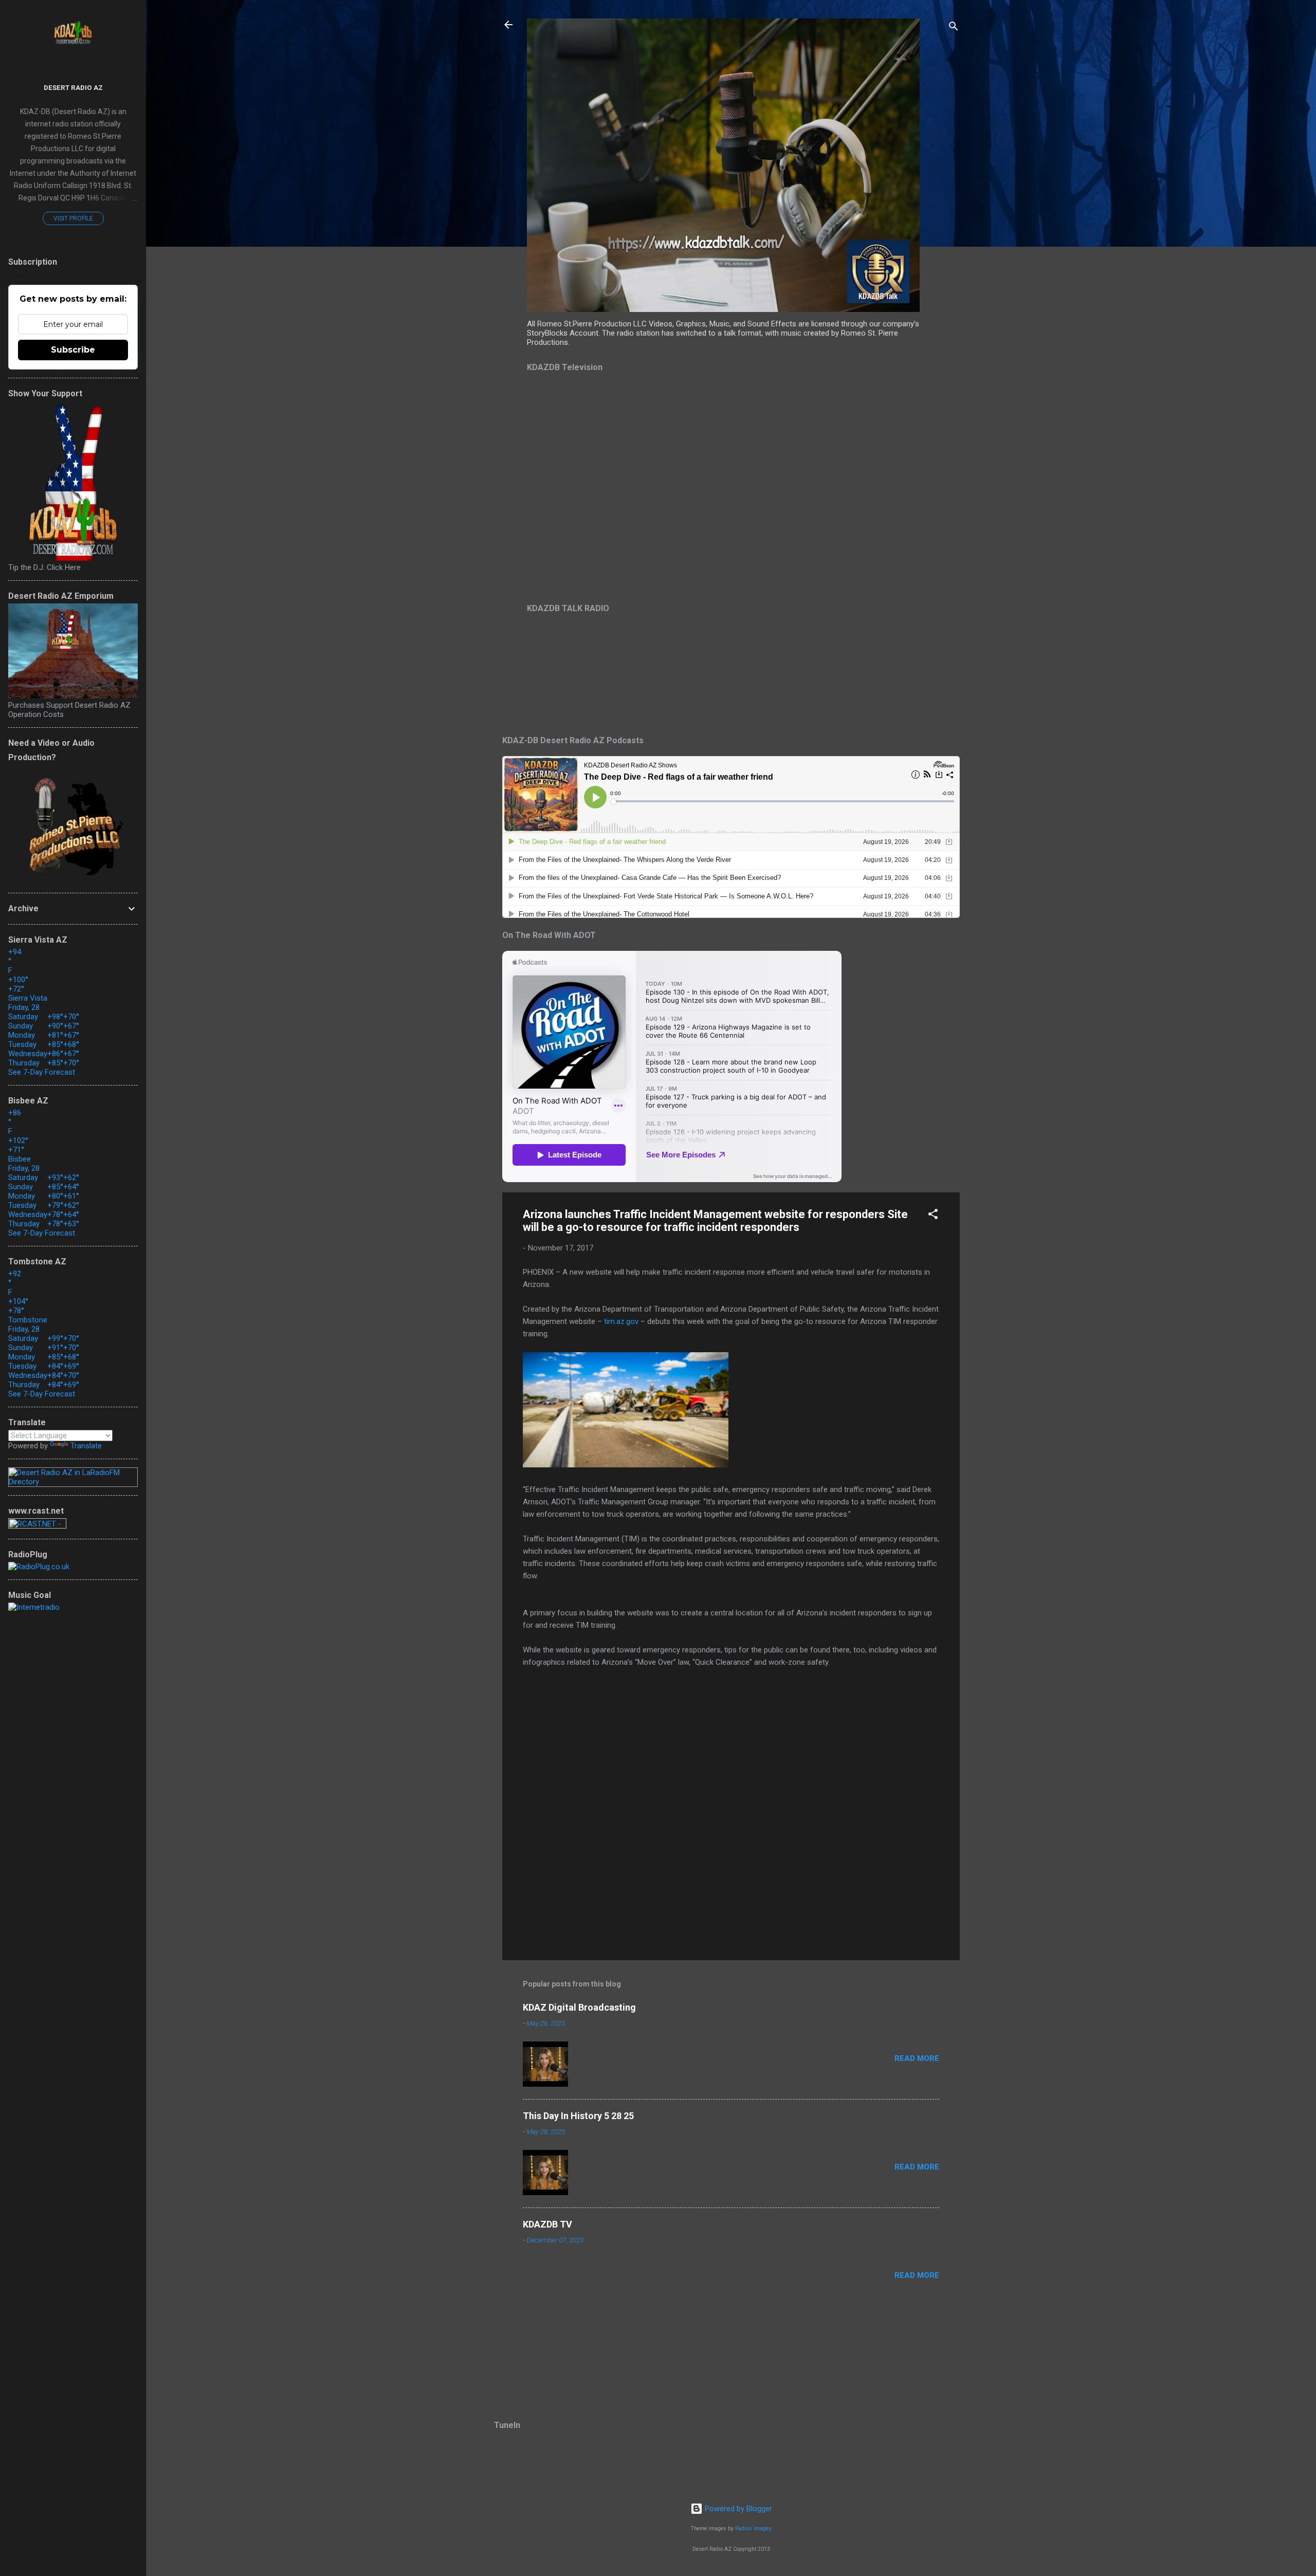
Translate (86, 1446)
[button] (933, 1216)
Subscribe (73, 350)
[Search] (954, 28)
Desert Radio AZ (73, 87)
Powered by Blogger (737, 2509)
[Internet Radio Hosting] (37, 1526)
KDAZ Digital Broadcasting (579, 2007)
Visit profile (73, 218)
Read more (917, 2058)
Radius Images (753, 2528)
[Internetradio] (34, 1607)
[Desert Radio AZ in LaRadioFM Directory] (73, 1482)
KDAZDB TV (547, 2224)
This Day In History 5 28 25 (578, 2116)
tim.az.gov (621, 1321)
